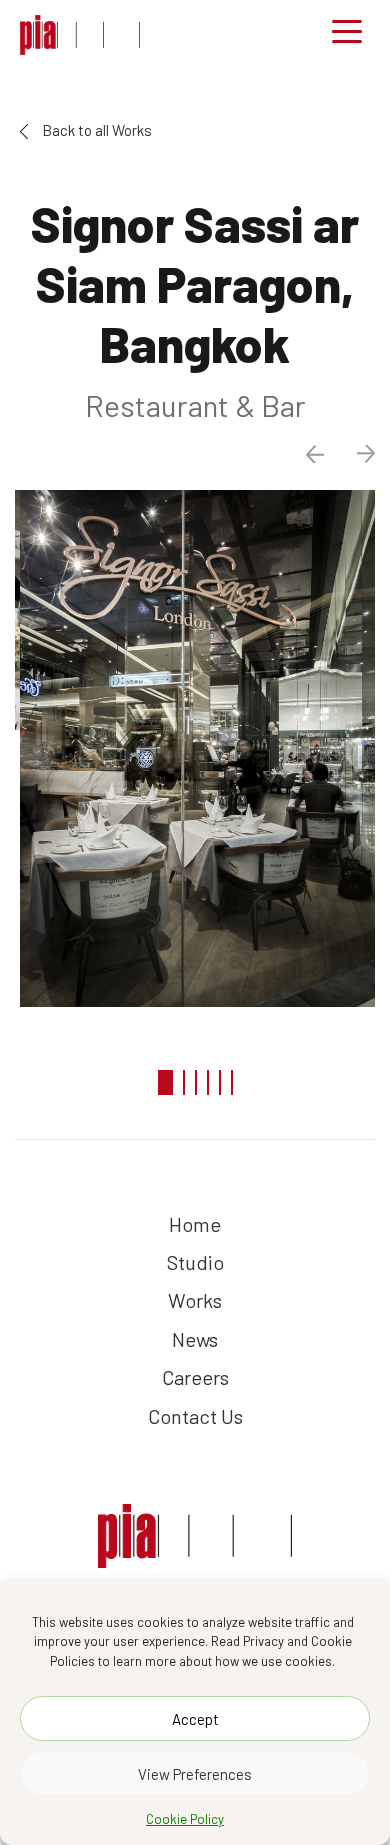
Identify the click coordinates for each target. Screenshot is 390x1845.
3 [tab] (196, 1082)
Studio (195, 1262)
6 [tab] (232, 1082)
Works (195, 1300)
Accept (195, 1719)
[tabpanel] (195, 748)
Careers (195, 1377)
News (195, 1339)
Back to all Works (95, 130)
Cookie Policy (185, 1819)
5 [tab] (220, 1082)
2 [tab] (184, 1082)
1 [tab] (165, 1082)
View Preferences (195, 1774)
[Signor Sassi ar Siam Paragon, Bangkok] (80, 35)
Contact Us (195, 1416)
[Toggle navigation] (347, 35)
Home (195, 1224)
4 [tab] (208, 1082)
